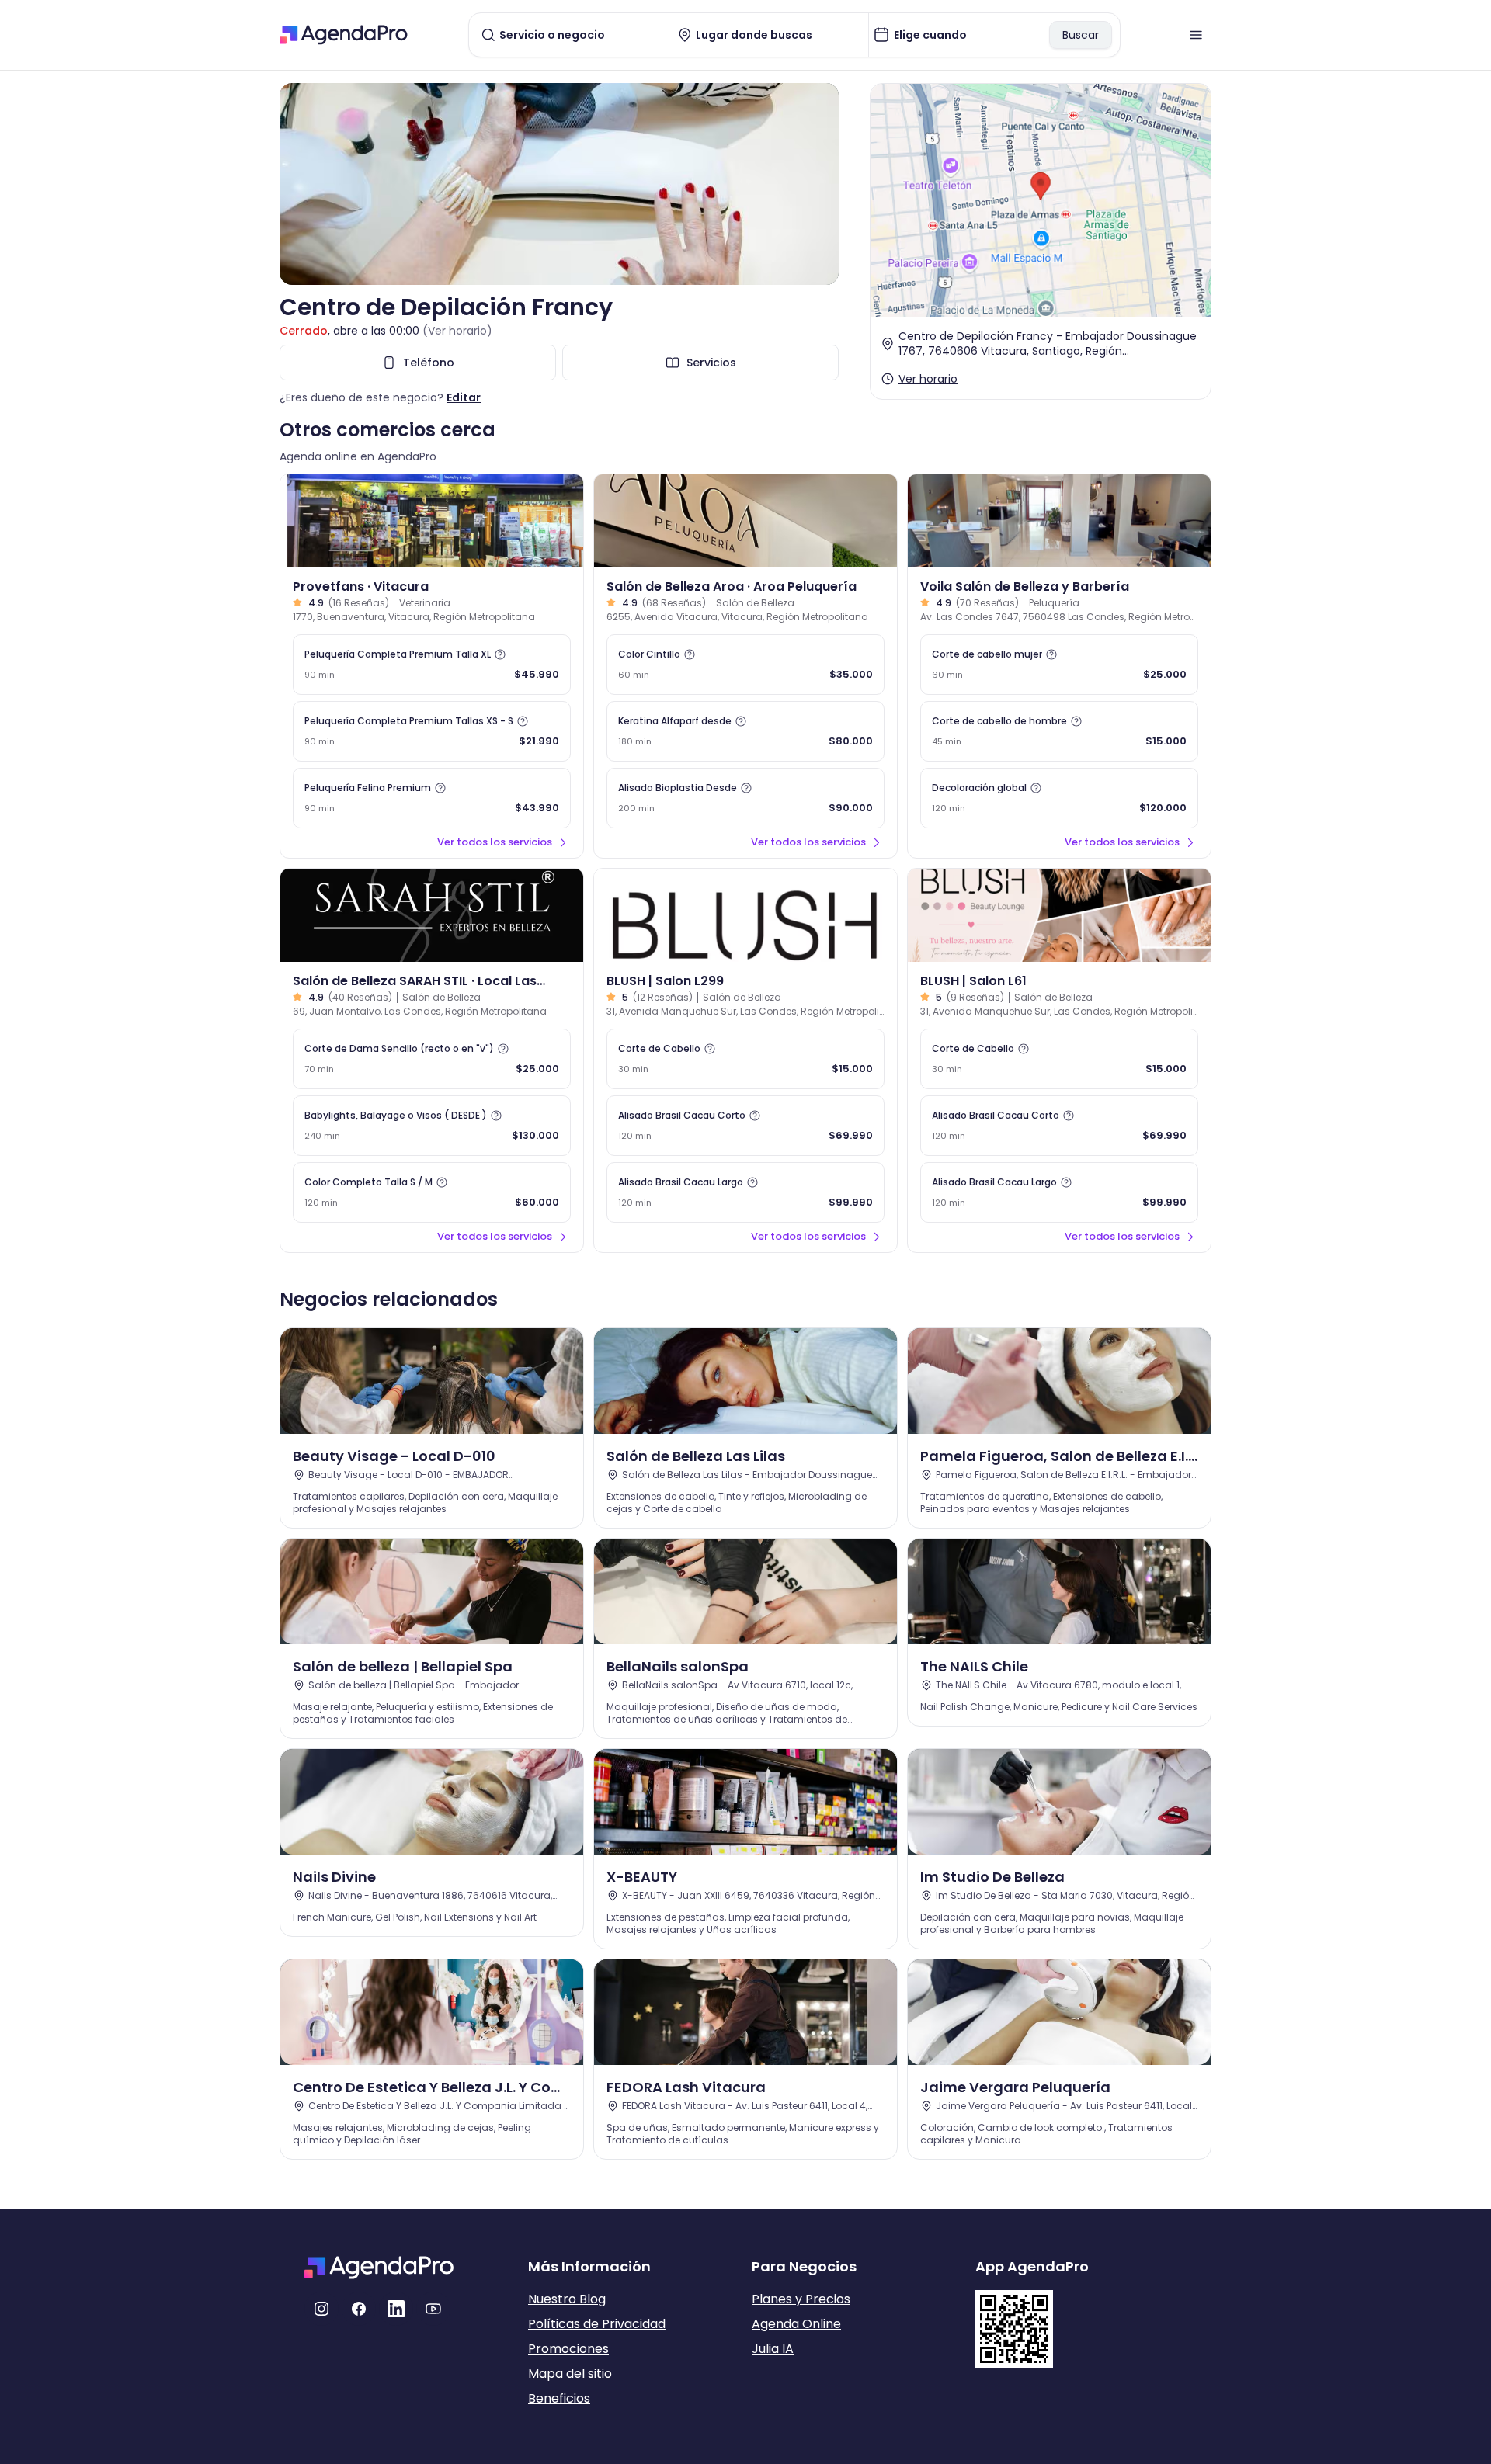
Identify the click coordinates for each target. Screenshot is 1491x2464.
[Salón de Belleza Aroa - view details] (745, 521)
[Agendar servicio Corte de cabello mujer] (1059, 665)
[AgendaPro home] (344, 35)
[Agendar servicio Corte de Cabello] (745, 1059)
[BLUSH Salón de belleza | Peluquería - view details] (745, 915)
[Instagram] (321, 2309)
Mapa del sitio (570, 2374)
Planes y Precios (801, 2299)
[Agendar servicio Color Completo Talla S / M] (432, 1192)
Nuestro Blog (567, 2299)
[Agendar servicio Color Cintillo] (745, 665)
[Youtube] (433, 2309)
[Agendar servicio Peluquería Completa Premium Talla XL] (432, 665)
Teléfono (429, 363)
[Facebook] (359, 2309)
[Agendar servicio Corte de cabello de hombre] (1059, 731)
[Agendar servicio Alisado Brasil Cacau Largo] (745, 1192)
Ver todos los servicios (495, 842)
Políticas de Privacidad (597, 2324)
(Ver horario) (457, 331)
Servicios (711, 363)
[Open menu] (1196, 35)
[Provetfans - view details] (432, 521)
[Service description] (500, 654)
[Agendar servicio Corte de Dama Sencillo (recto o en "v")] (432, 1059)
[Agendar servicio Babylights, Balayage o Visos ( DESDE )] (432, 1126)
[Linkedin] (396, 2309)
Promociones (568, 2349)
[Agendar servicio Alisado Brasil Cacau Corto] (745, 1126)
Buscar (1081, 35)
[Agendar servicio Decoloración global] (1059, 798)
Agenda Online (796, 2324)
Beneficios (559, 2398)
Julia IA (773, 2349)
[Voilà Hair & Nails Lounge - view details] (1059, 521)
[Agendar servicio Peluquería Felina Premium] (432, 798)
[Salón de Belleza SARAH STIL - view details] (432, 915)
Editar (464, 397)
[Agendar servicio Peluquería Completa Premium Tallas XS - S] (432, 731)
